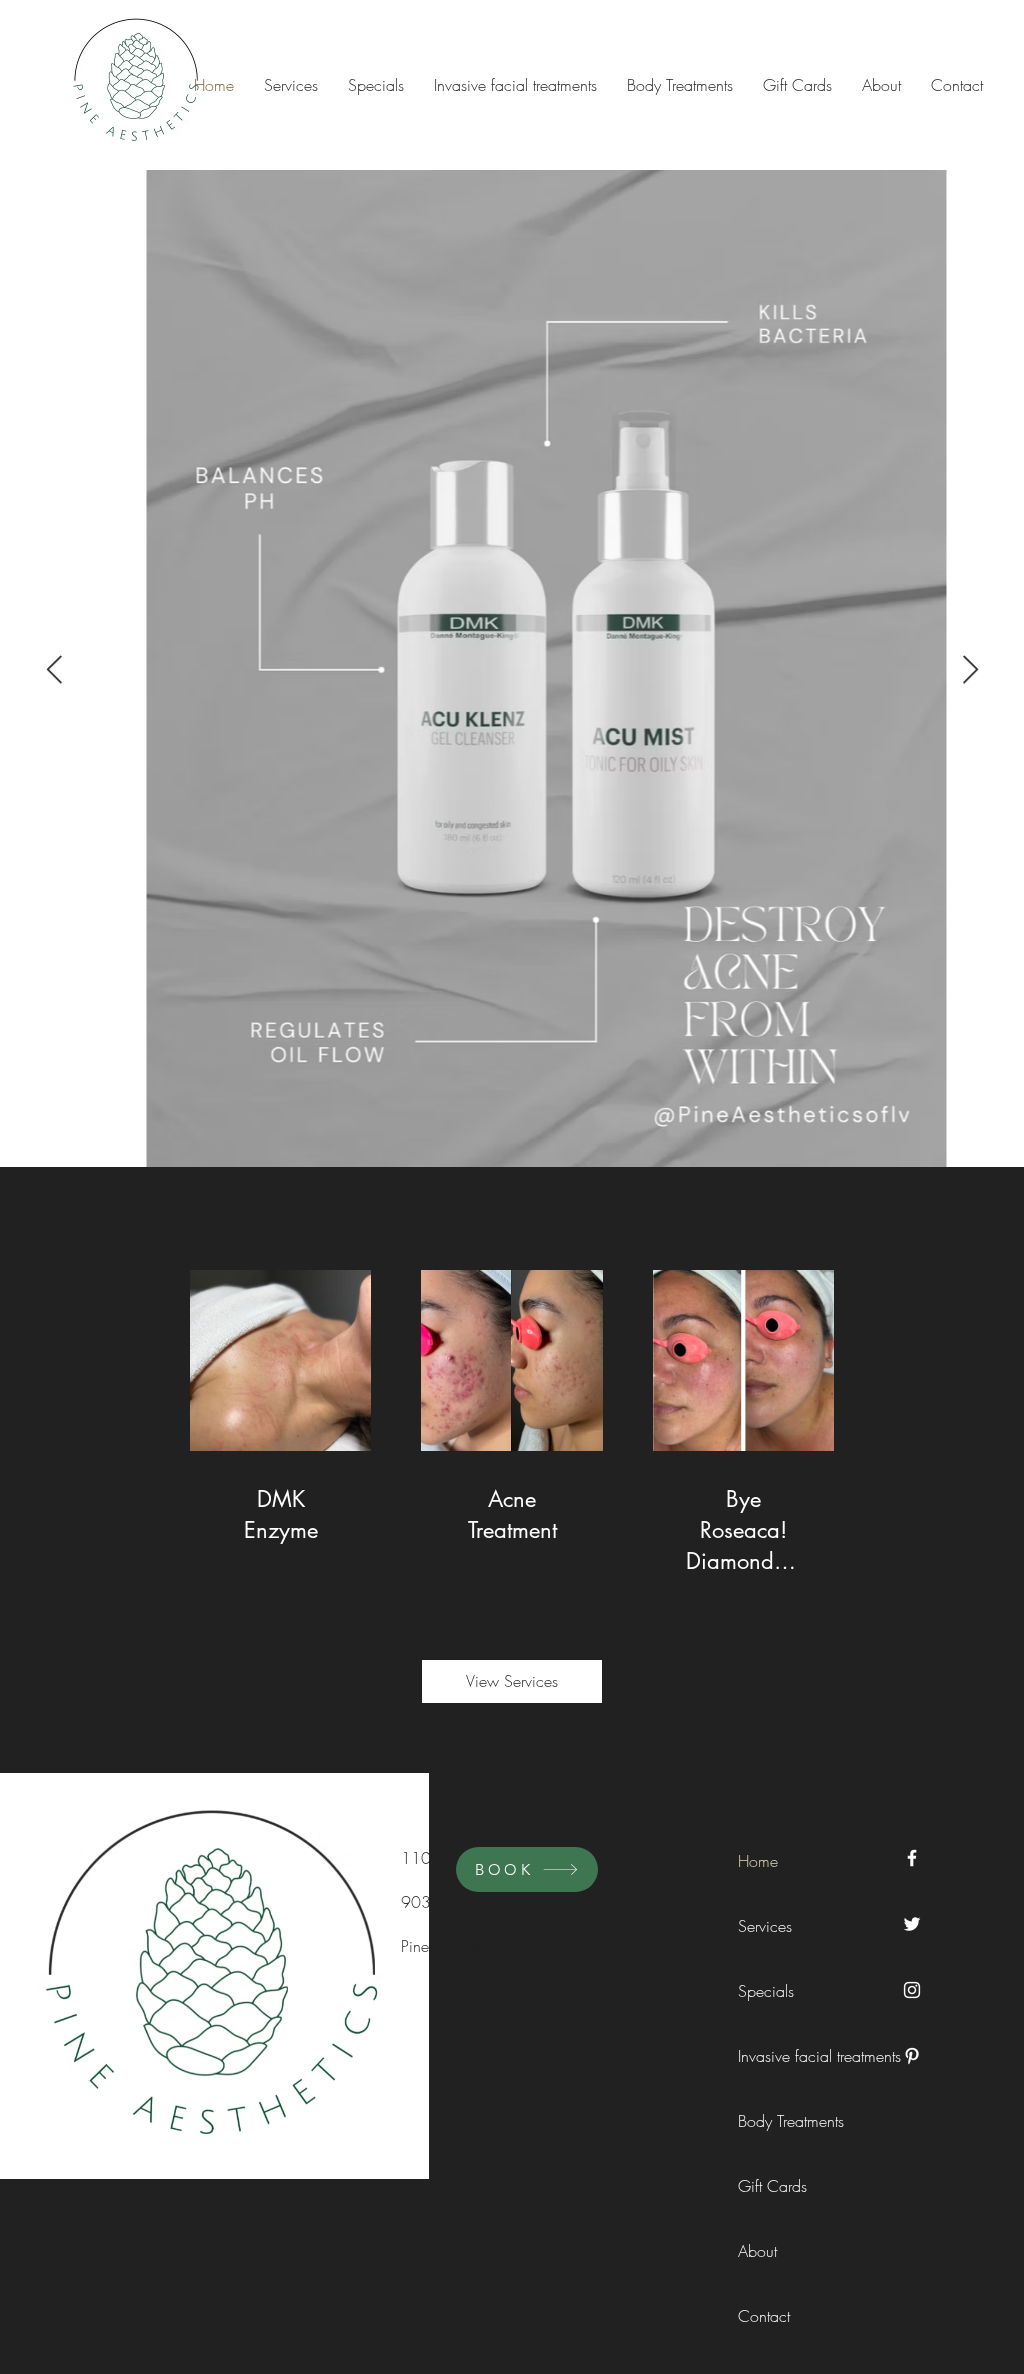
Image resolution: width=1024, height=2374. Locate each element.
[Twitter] (912, 1924)
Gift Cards (772, 2186)
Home (758, 1861)
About (757, 2251)
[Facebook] (912, 1858)
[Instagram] (912, 1990)
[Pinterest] (912, 2056)
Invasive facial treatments (783, 2056)
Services (765, 1926)
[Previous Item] (54, 670)
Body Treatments (783, 2121)
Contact (764, 2316)
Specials (766, 1991)
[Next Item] (970, 670)
